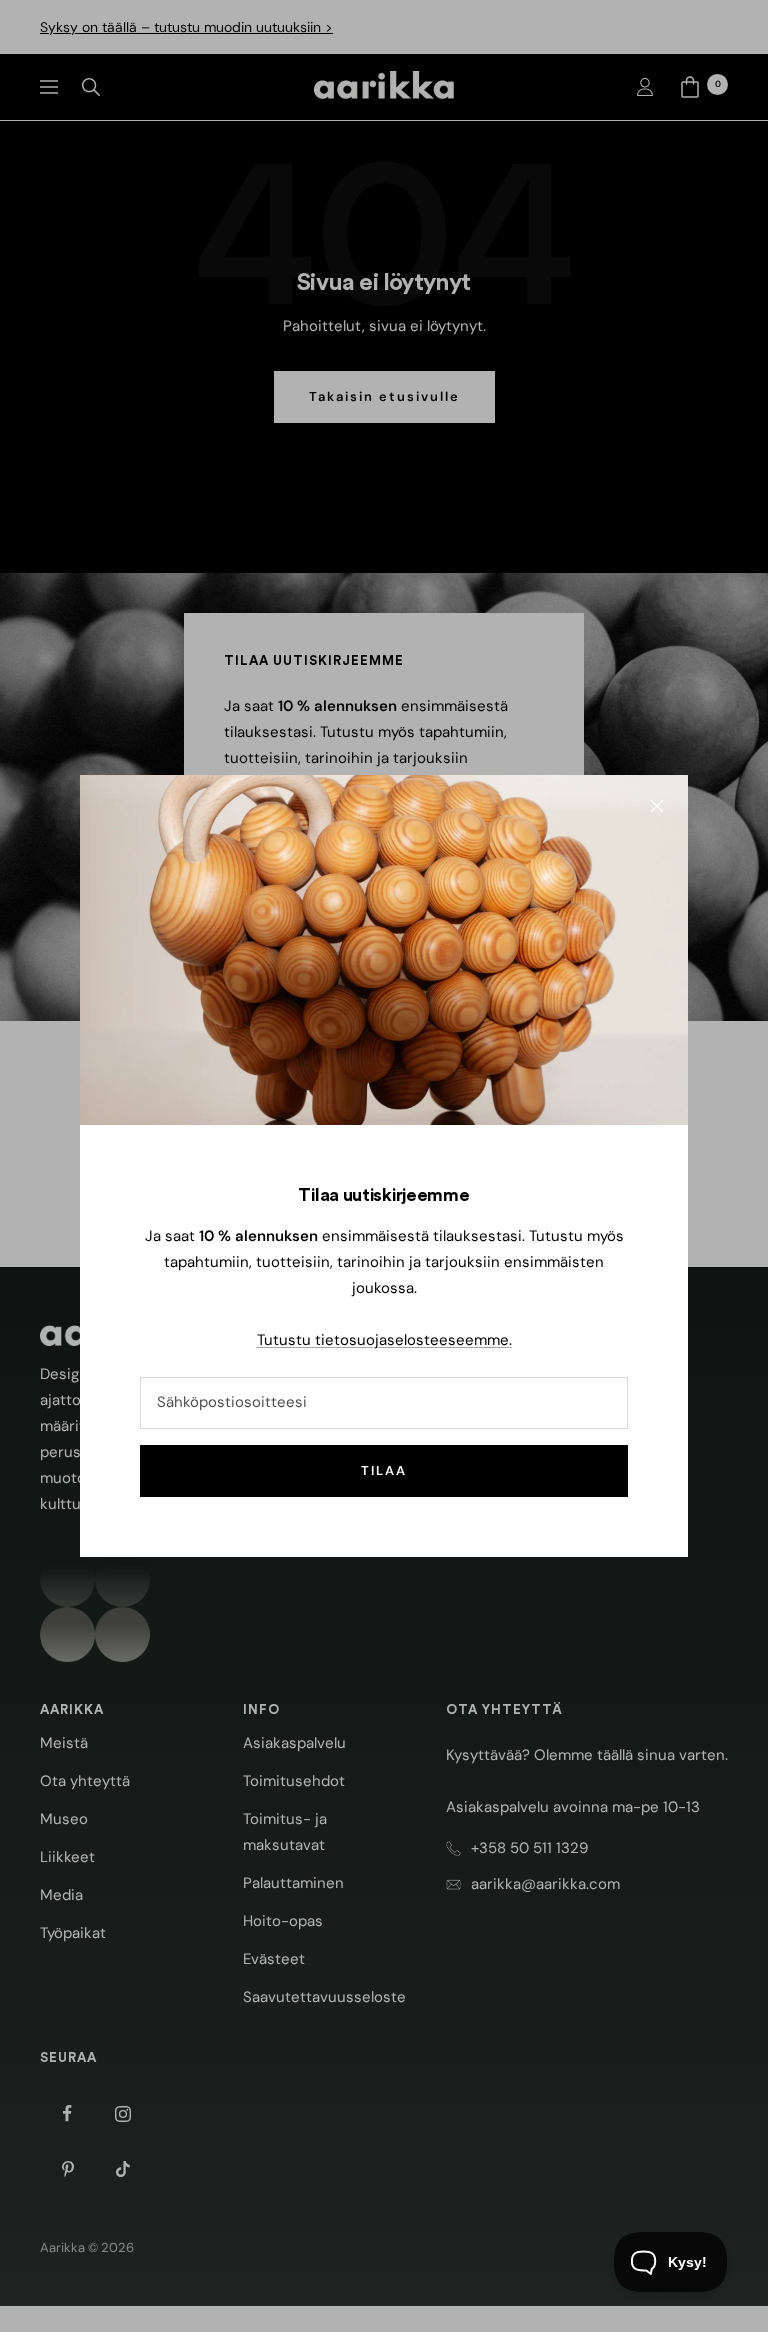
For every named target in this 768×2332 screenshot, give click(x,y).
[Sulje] (657, 806)
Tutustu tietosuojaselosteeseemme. (384, 1340)
